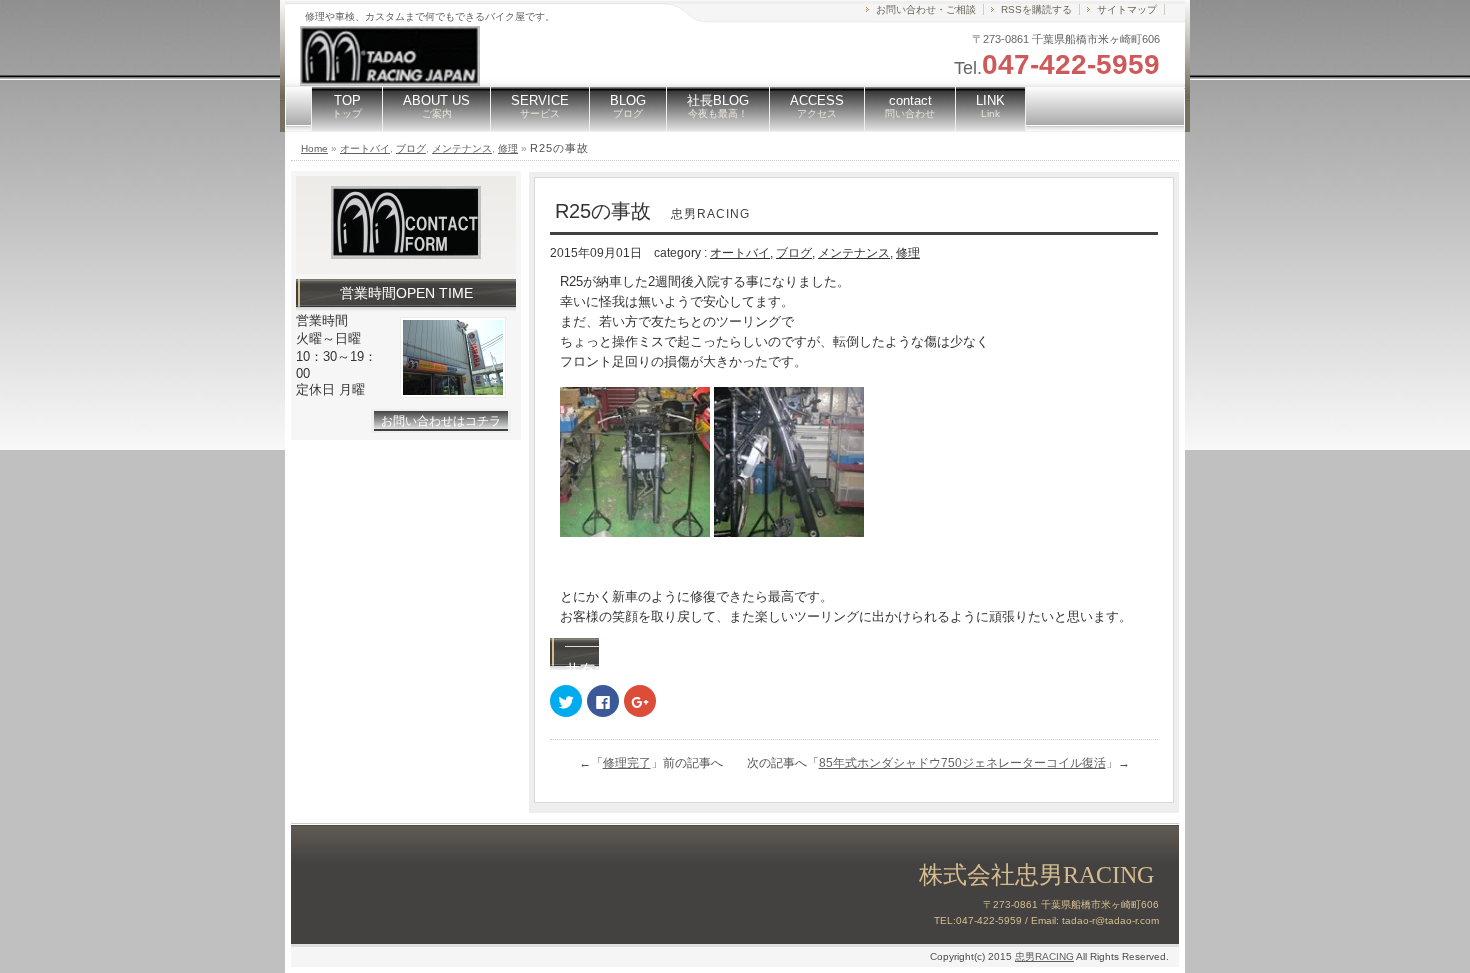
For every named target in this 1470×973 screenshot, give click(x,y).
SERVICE (540, 106)
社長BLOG (718, 106)
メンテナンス (462, 148)
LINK (990, 106)
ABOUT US (436, 106)
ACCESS (817, 106)
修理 (508, 148)
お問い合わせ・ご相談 (926, 9)
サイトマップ (1127, 9)
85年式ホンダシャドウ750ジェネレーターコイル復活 (962, 763)
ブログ (411, 148)
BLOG (628, 106)
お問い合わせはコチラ (441, 421)
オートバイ (365, 148)
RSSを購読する (1036, 9)
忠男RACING (1044, 956)
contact (910, 106)
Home (314, 148)
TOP (347, 106)
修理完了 (627, 763)
